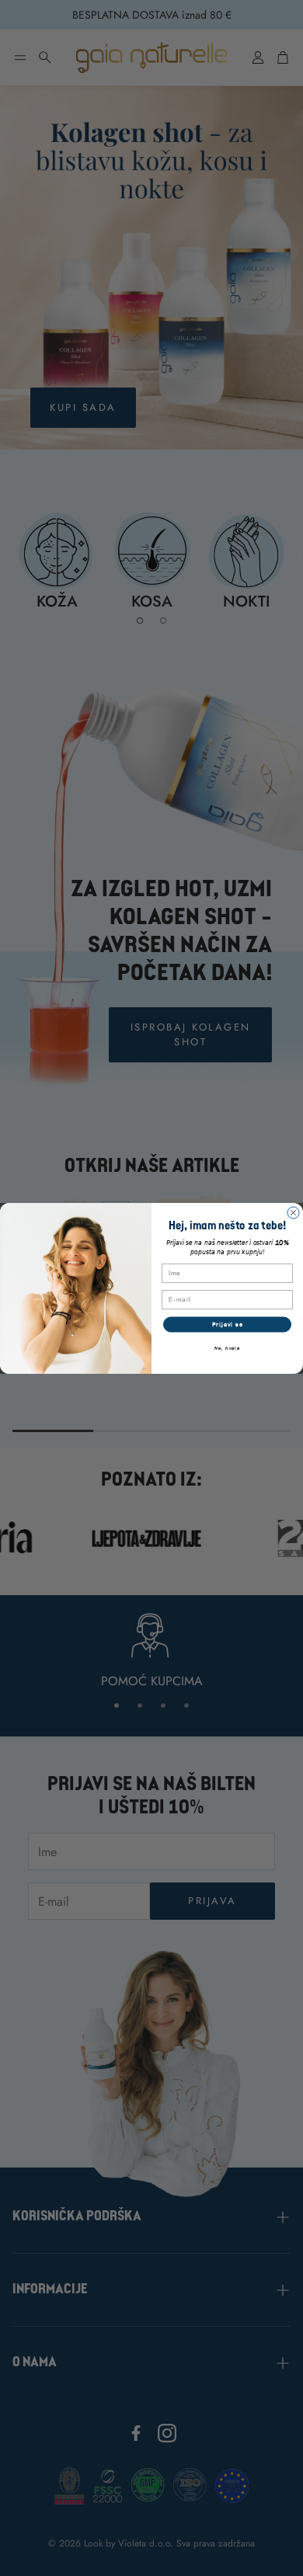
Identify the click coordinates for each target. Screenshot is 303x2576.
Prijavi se (228, 1324)
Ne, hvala (227, 1347)
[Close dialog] (293, 1213)
